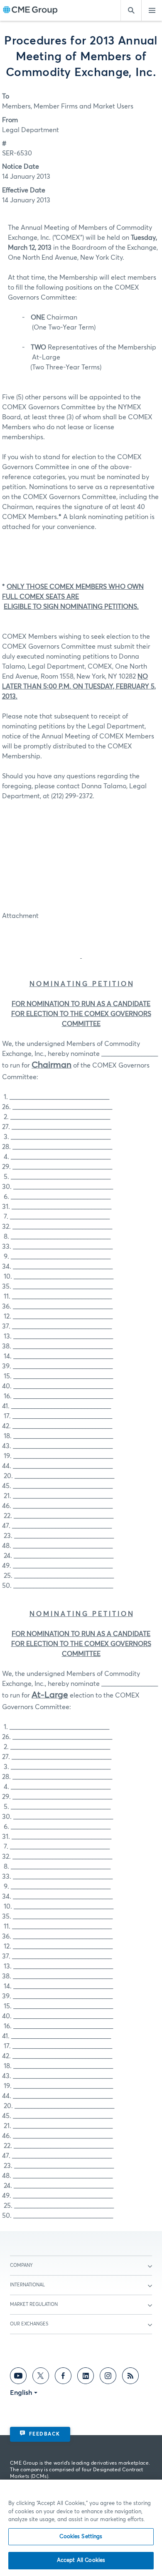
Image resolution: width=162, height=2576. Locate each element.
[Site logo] (30, 11)
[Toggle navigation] (152, 10)
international (27, 2285)
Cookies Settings (81, 2537)
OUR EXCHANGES (29, 2324)
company (21, 2265)
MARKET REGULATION (34, 2304)
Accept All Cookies (81, 2560)
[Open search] (131, 10)
